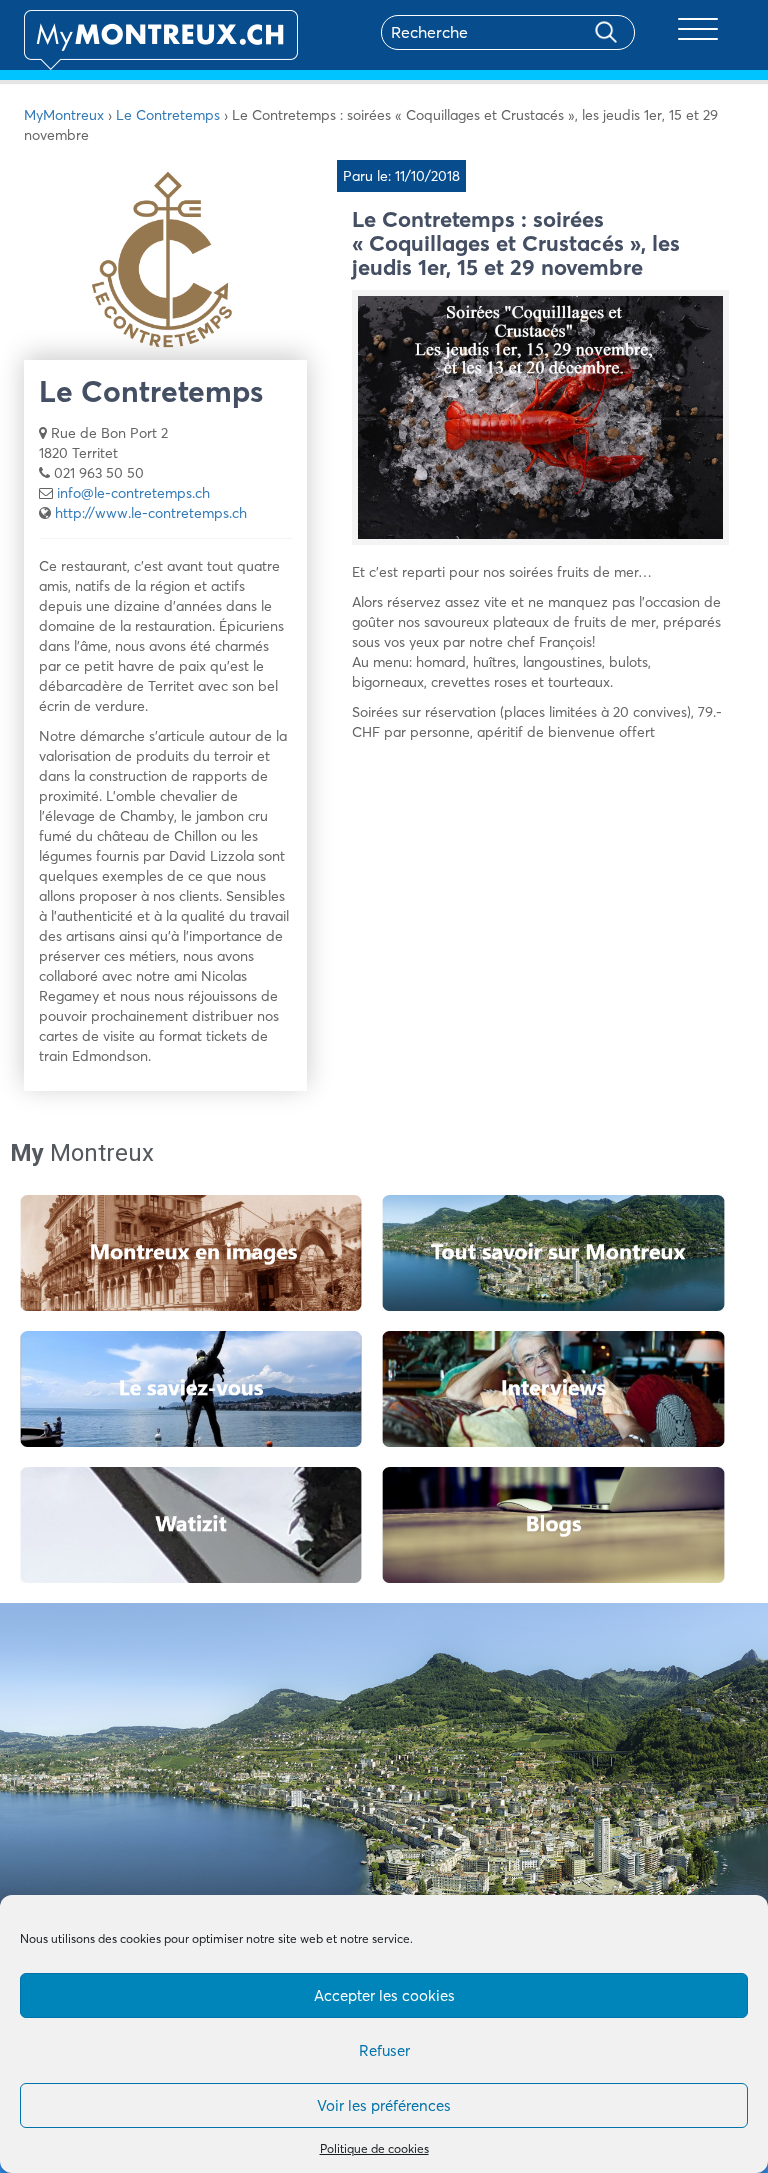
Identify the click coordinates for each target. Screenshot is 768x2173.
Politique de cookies (374, 2148)
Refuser (384, 2050)
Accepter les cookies (384, 1995)
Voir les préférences (384, 2105)
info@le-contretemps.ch (133, 493)
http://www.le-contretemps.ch (151, 513)
